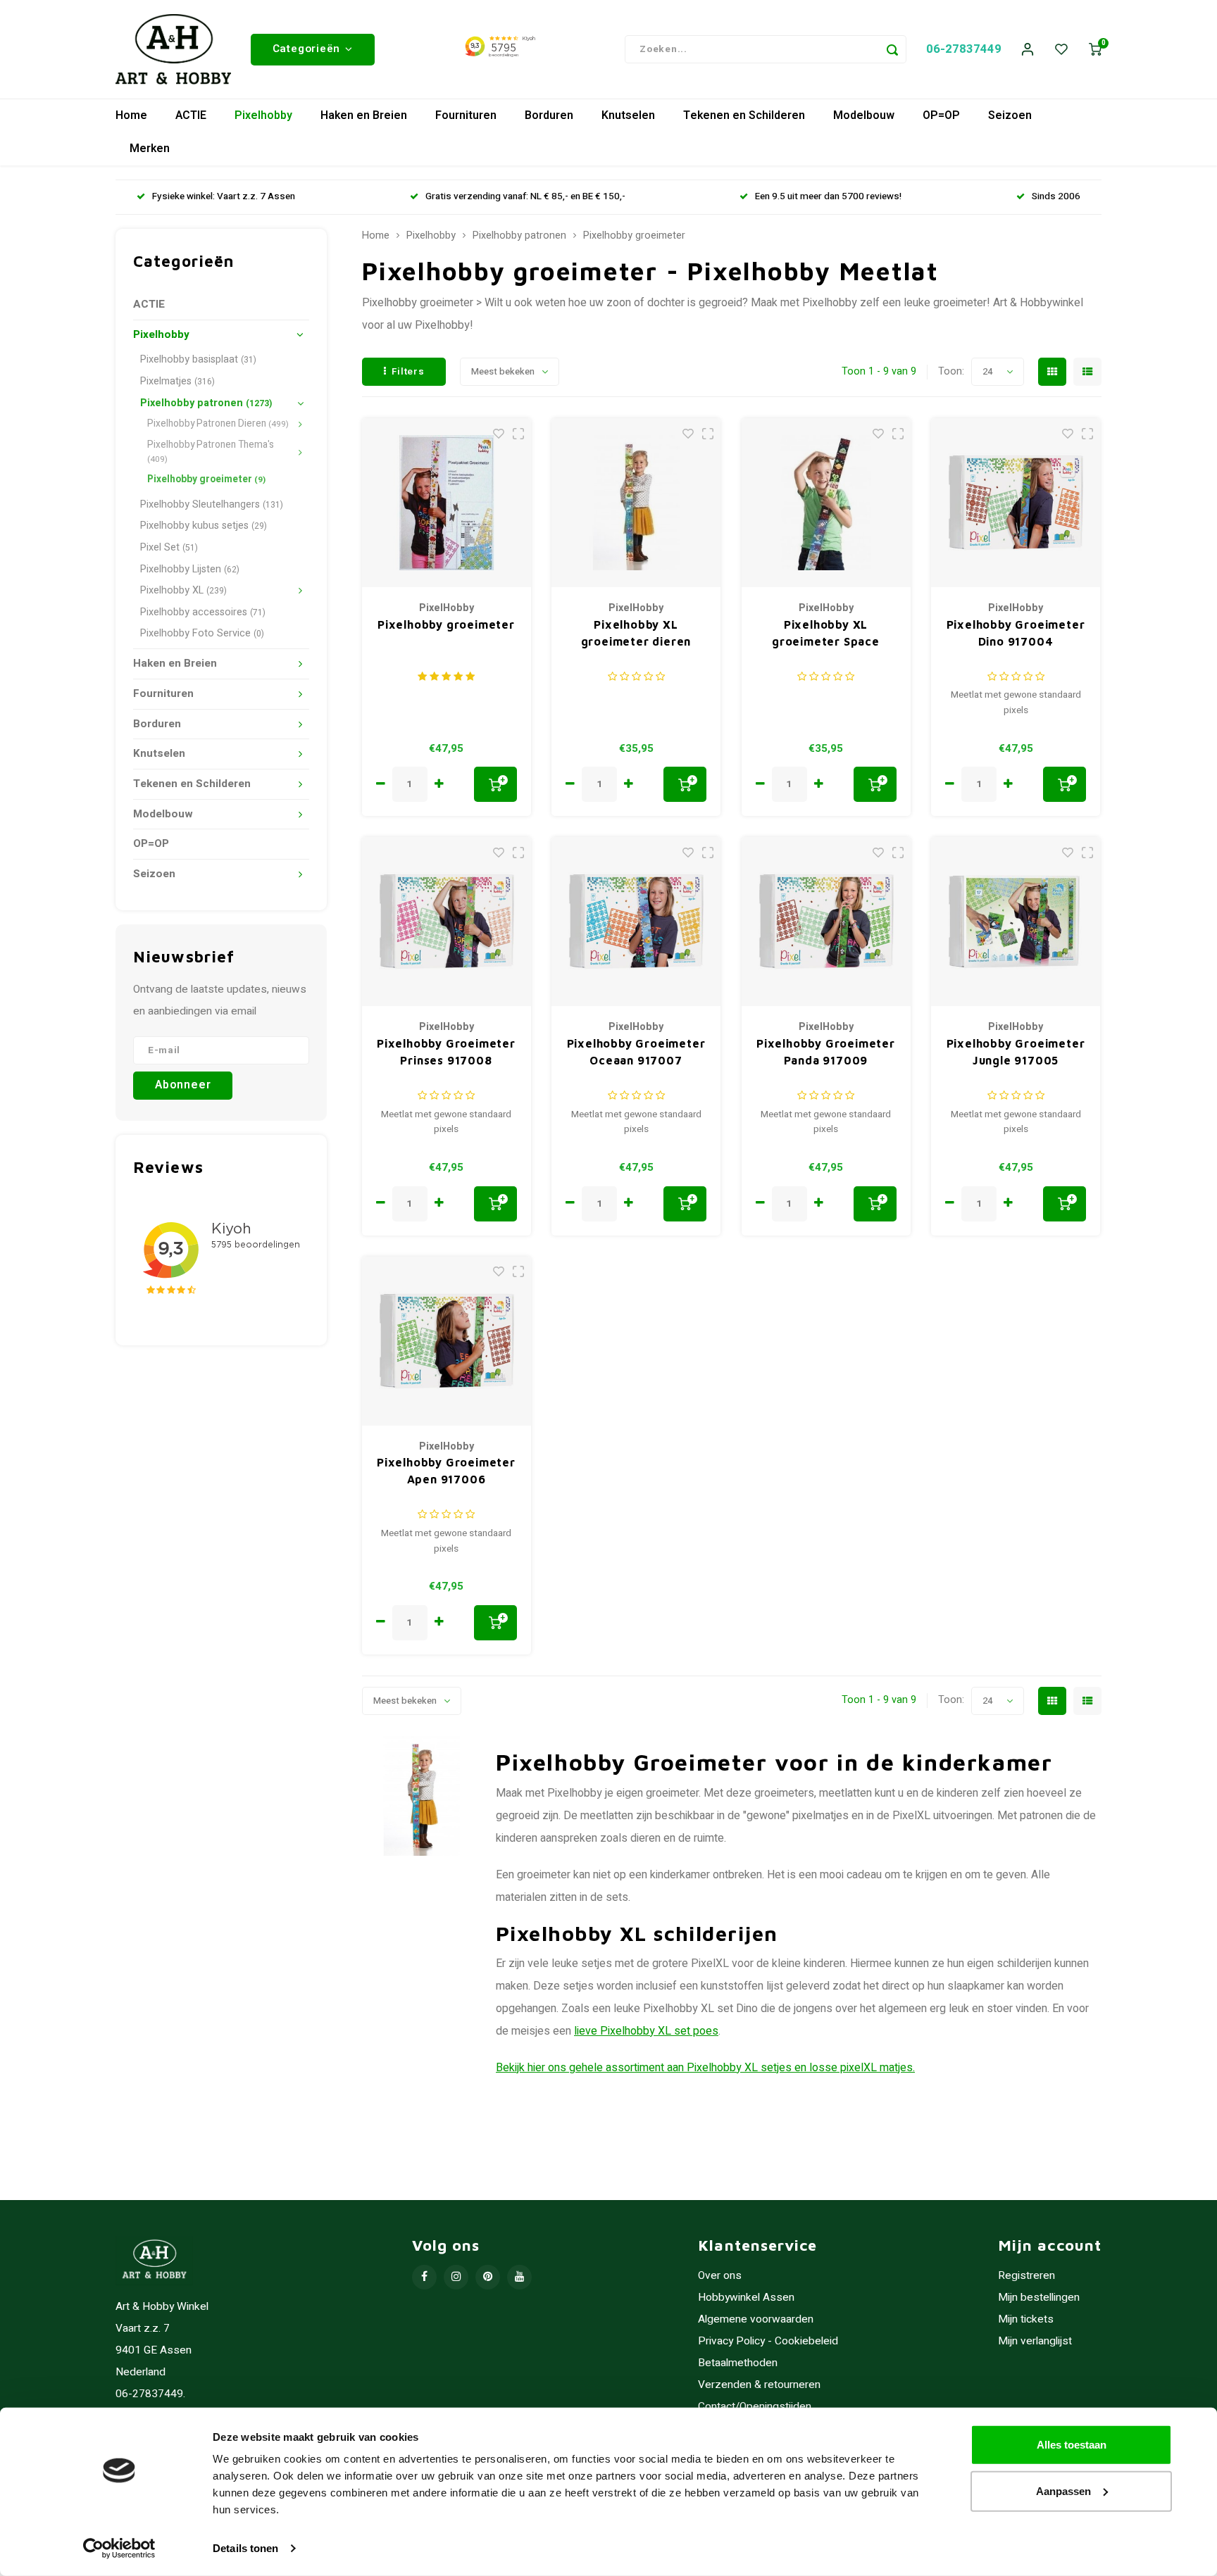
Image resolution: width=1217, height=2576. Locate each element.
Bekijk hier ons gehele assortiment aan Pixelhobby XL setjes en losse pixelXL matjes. (705, 2068)
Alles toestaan (1072, 2445)
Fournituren (466, 115)
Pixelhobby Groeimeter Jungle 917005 (1016, 1052)
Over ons (720, 2276)
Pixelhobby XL (183, 590)
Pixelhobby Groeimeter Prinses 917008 (446, 1052)
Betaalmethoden (738, 2363)
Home (131, 115)
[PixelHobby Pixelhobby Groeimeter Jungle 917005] (1016, 922)
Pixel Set (169, 547)
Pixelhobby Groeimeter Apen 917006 (446, 1471)
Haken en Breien (364, 115)
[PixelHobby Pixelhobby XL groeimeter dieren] (636, 503)
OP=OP (941, 115)
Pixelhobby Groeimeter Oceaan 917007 (636, 1052)
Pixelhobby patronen (206, 403)
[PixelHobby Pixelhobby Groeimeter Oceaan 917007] (636, 922)
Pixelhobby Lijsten (190, 569)
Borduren (549, 115)
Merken (150, 149)
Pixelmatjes (177, 381)
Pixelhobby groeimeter (206, 479)
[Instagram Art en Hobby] (456, 2277)
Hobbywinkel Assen (746, 2298)
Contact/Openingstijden (755, 2407)
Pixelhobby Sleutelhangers (212, 504)
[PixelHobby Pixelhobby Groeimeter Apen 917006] (447, 1341)
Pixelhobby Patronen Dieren (218, 424)
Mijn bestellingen (1039, 2298)
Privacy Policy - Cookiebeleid (768, 2341)
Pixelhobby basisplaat (198, 359)
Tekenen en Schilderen (744, 115)
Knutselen (628, 115)
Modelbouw (864, 115)
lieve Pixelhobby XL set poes (646, 2031)
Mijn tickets (1026, 2319)
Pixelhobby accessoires (203, 612)
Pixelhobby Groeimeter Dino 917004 (1016, 633)
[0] (1095, 50)
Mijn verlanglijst (1035, 2341)
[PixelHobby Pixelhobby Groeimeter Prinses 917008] (447, 922)
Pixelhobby (263, 115)
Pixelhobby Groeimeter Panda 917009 (826, 1052)
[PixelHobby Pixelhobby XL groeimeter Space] (826, 503)
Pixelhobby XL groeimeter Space (826, 633)
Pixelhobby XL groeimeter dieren (636, 633)
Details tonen (245, 2548)
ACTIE (191, 115)
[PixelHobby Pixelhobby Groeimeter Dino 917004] (1016, 503)
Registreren (1026, 2276)
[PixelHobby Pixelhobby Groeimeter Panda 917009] (826, 922)
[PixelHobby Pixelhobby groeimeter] (447, 503)
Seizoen (1010, 115)
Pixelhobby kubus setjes (204, 526)
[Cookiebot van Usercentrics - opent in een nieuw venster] (119, 2549)
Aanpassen (1063, 2490)
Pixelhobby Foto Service (202, 633)
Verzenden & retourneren (759, 2385)
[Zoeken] (892, 49)
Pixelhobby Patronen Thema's (211, 452)
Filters (408, 372)
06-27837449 (964, 49)
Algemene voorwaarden (756, 2319)
